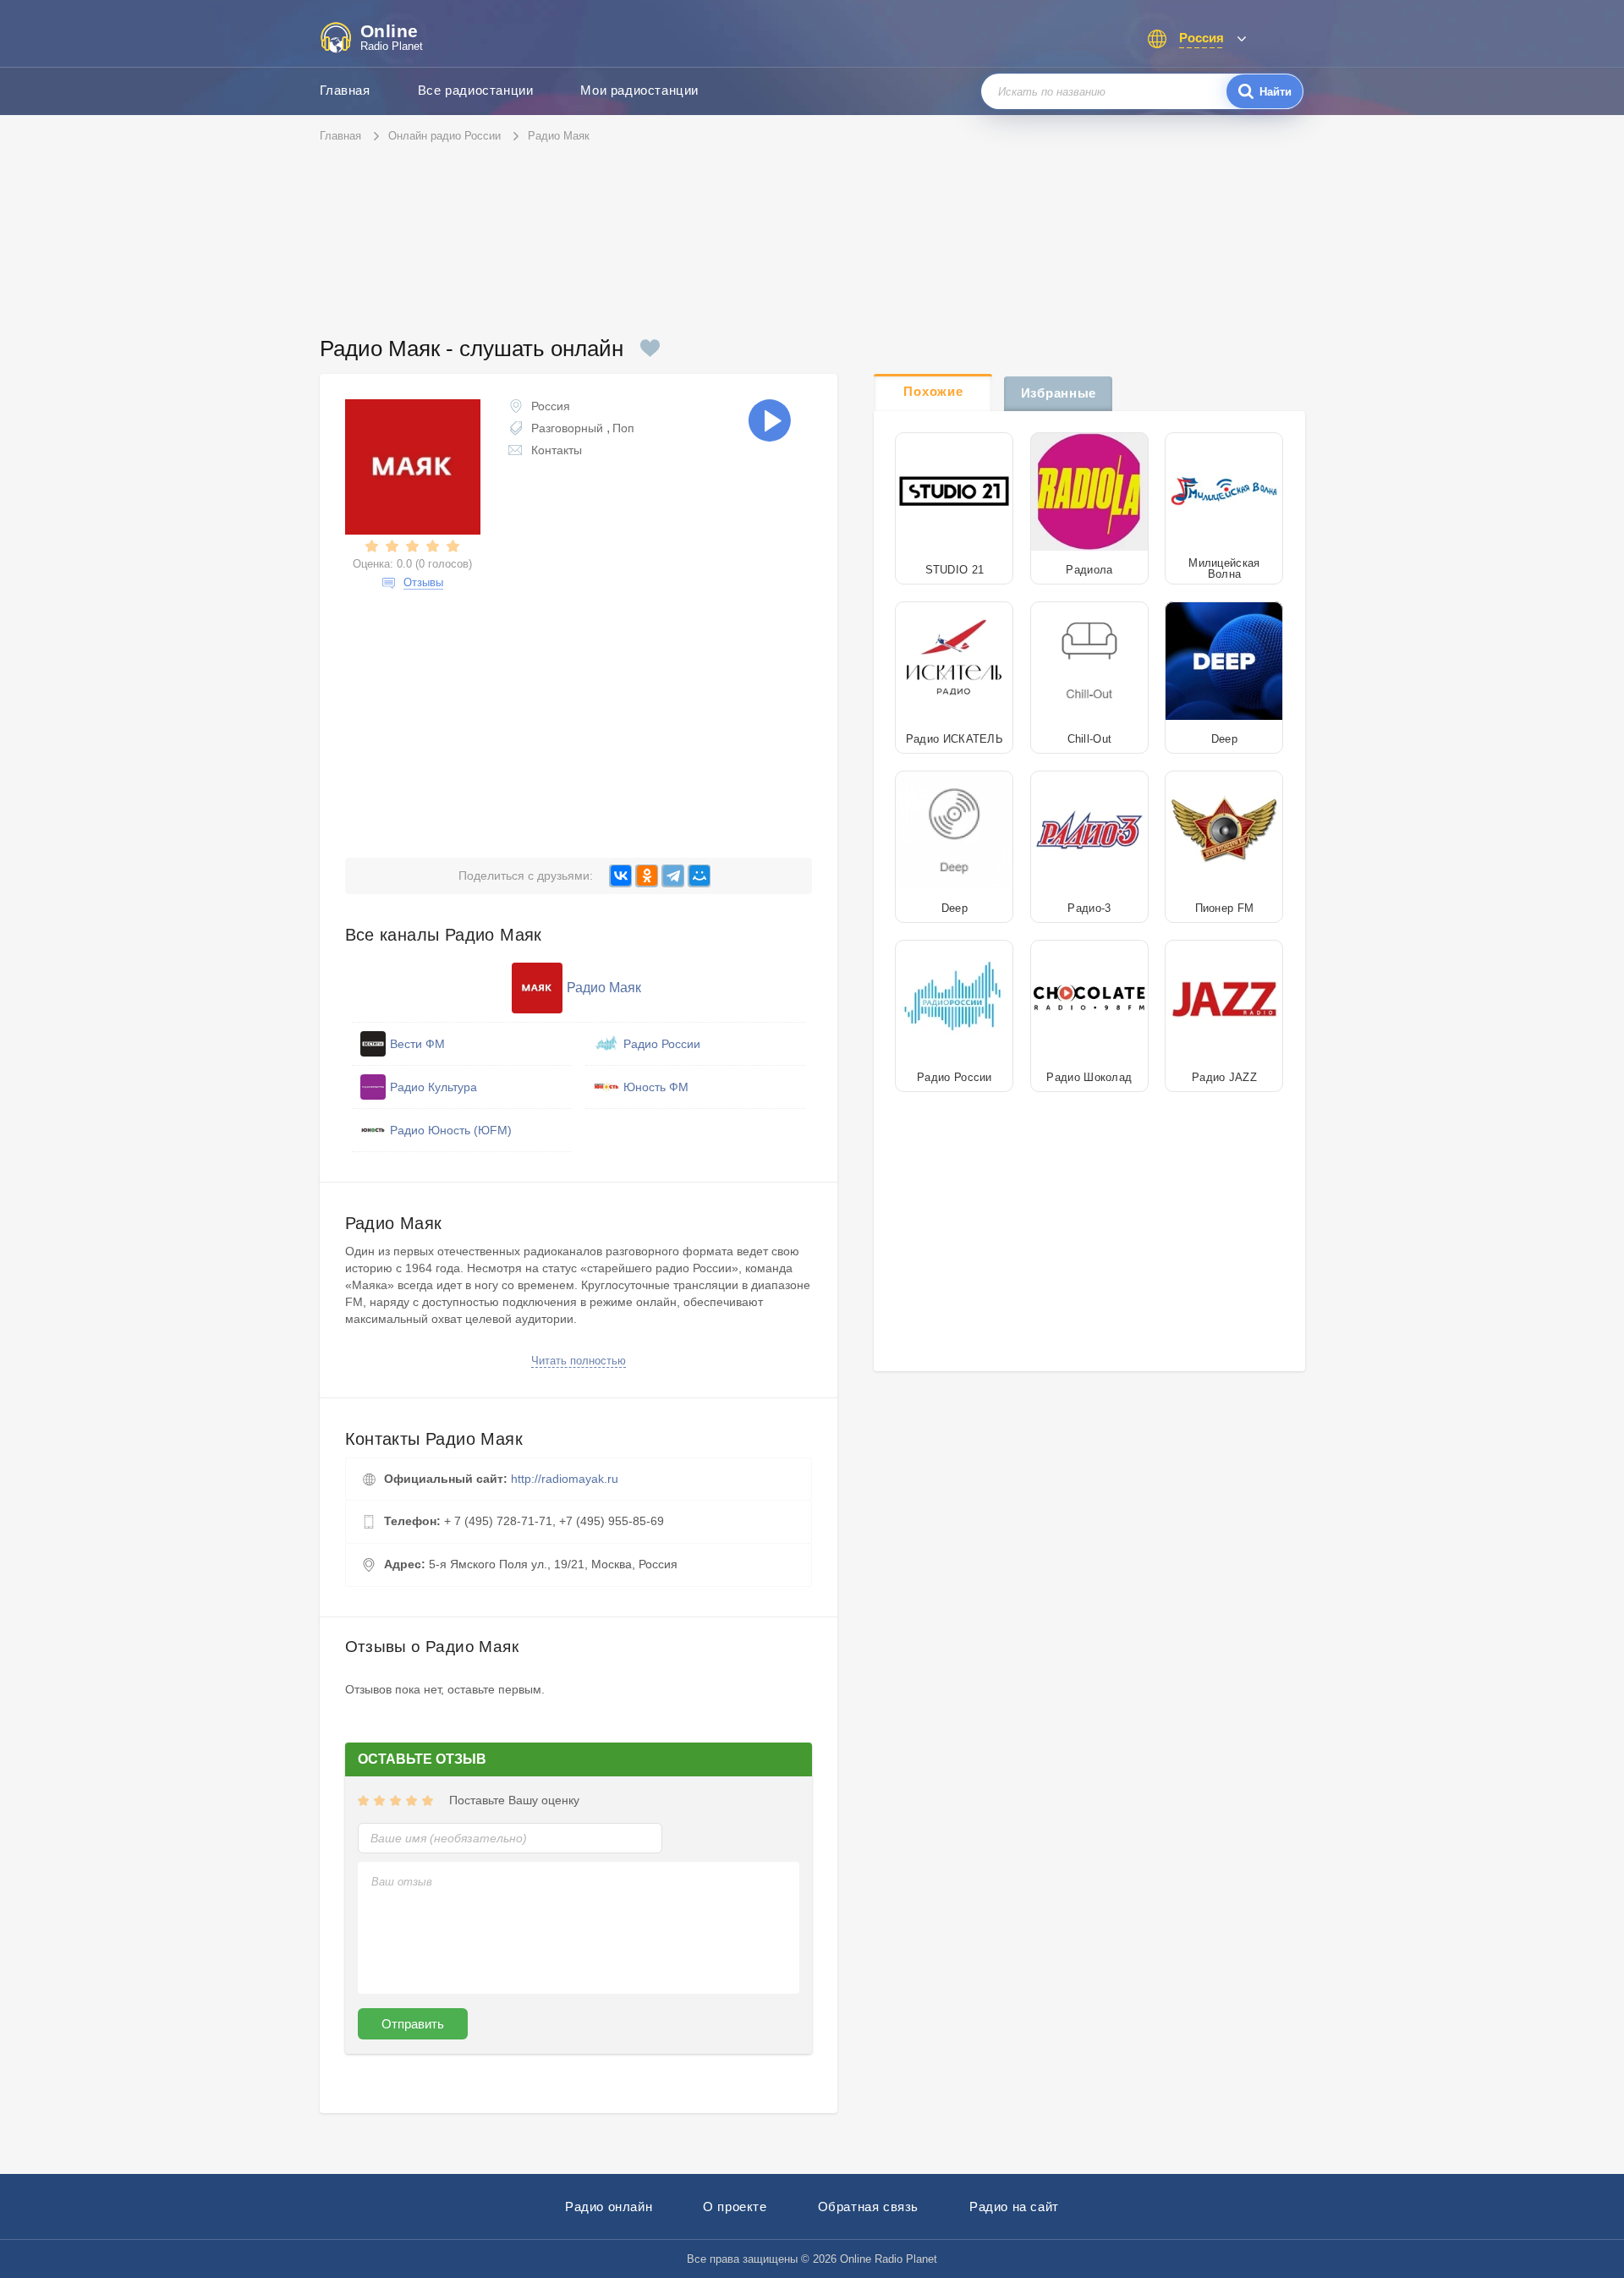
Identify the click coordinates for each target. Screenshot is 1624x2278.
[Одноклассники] (647, 876)
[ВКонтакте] (620, 876)
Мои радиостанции (639, 90)
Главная (345, 90)
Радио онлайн (609, 2207)
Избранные (1059, 393)
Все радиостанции (476, 90)
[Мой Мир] (699, 876)
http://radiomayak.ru (565, 1479)
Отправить (413, 2024)
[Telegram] (673, 876)
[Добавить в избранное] (650, 348)
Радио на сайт (1014, 2207)
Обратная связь (868, 2207)
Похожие (933, 391)
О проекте (735, 2207)
